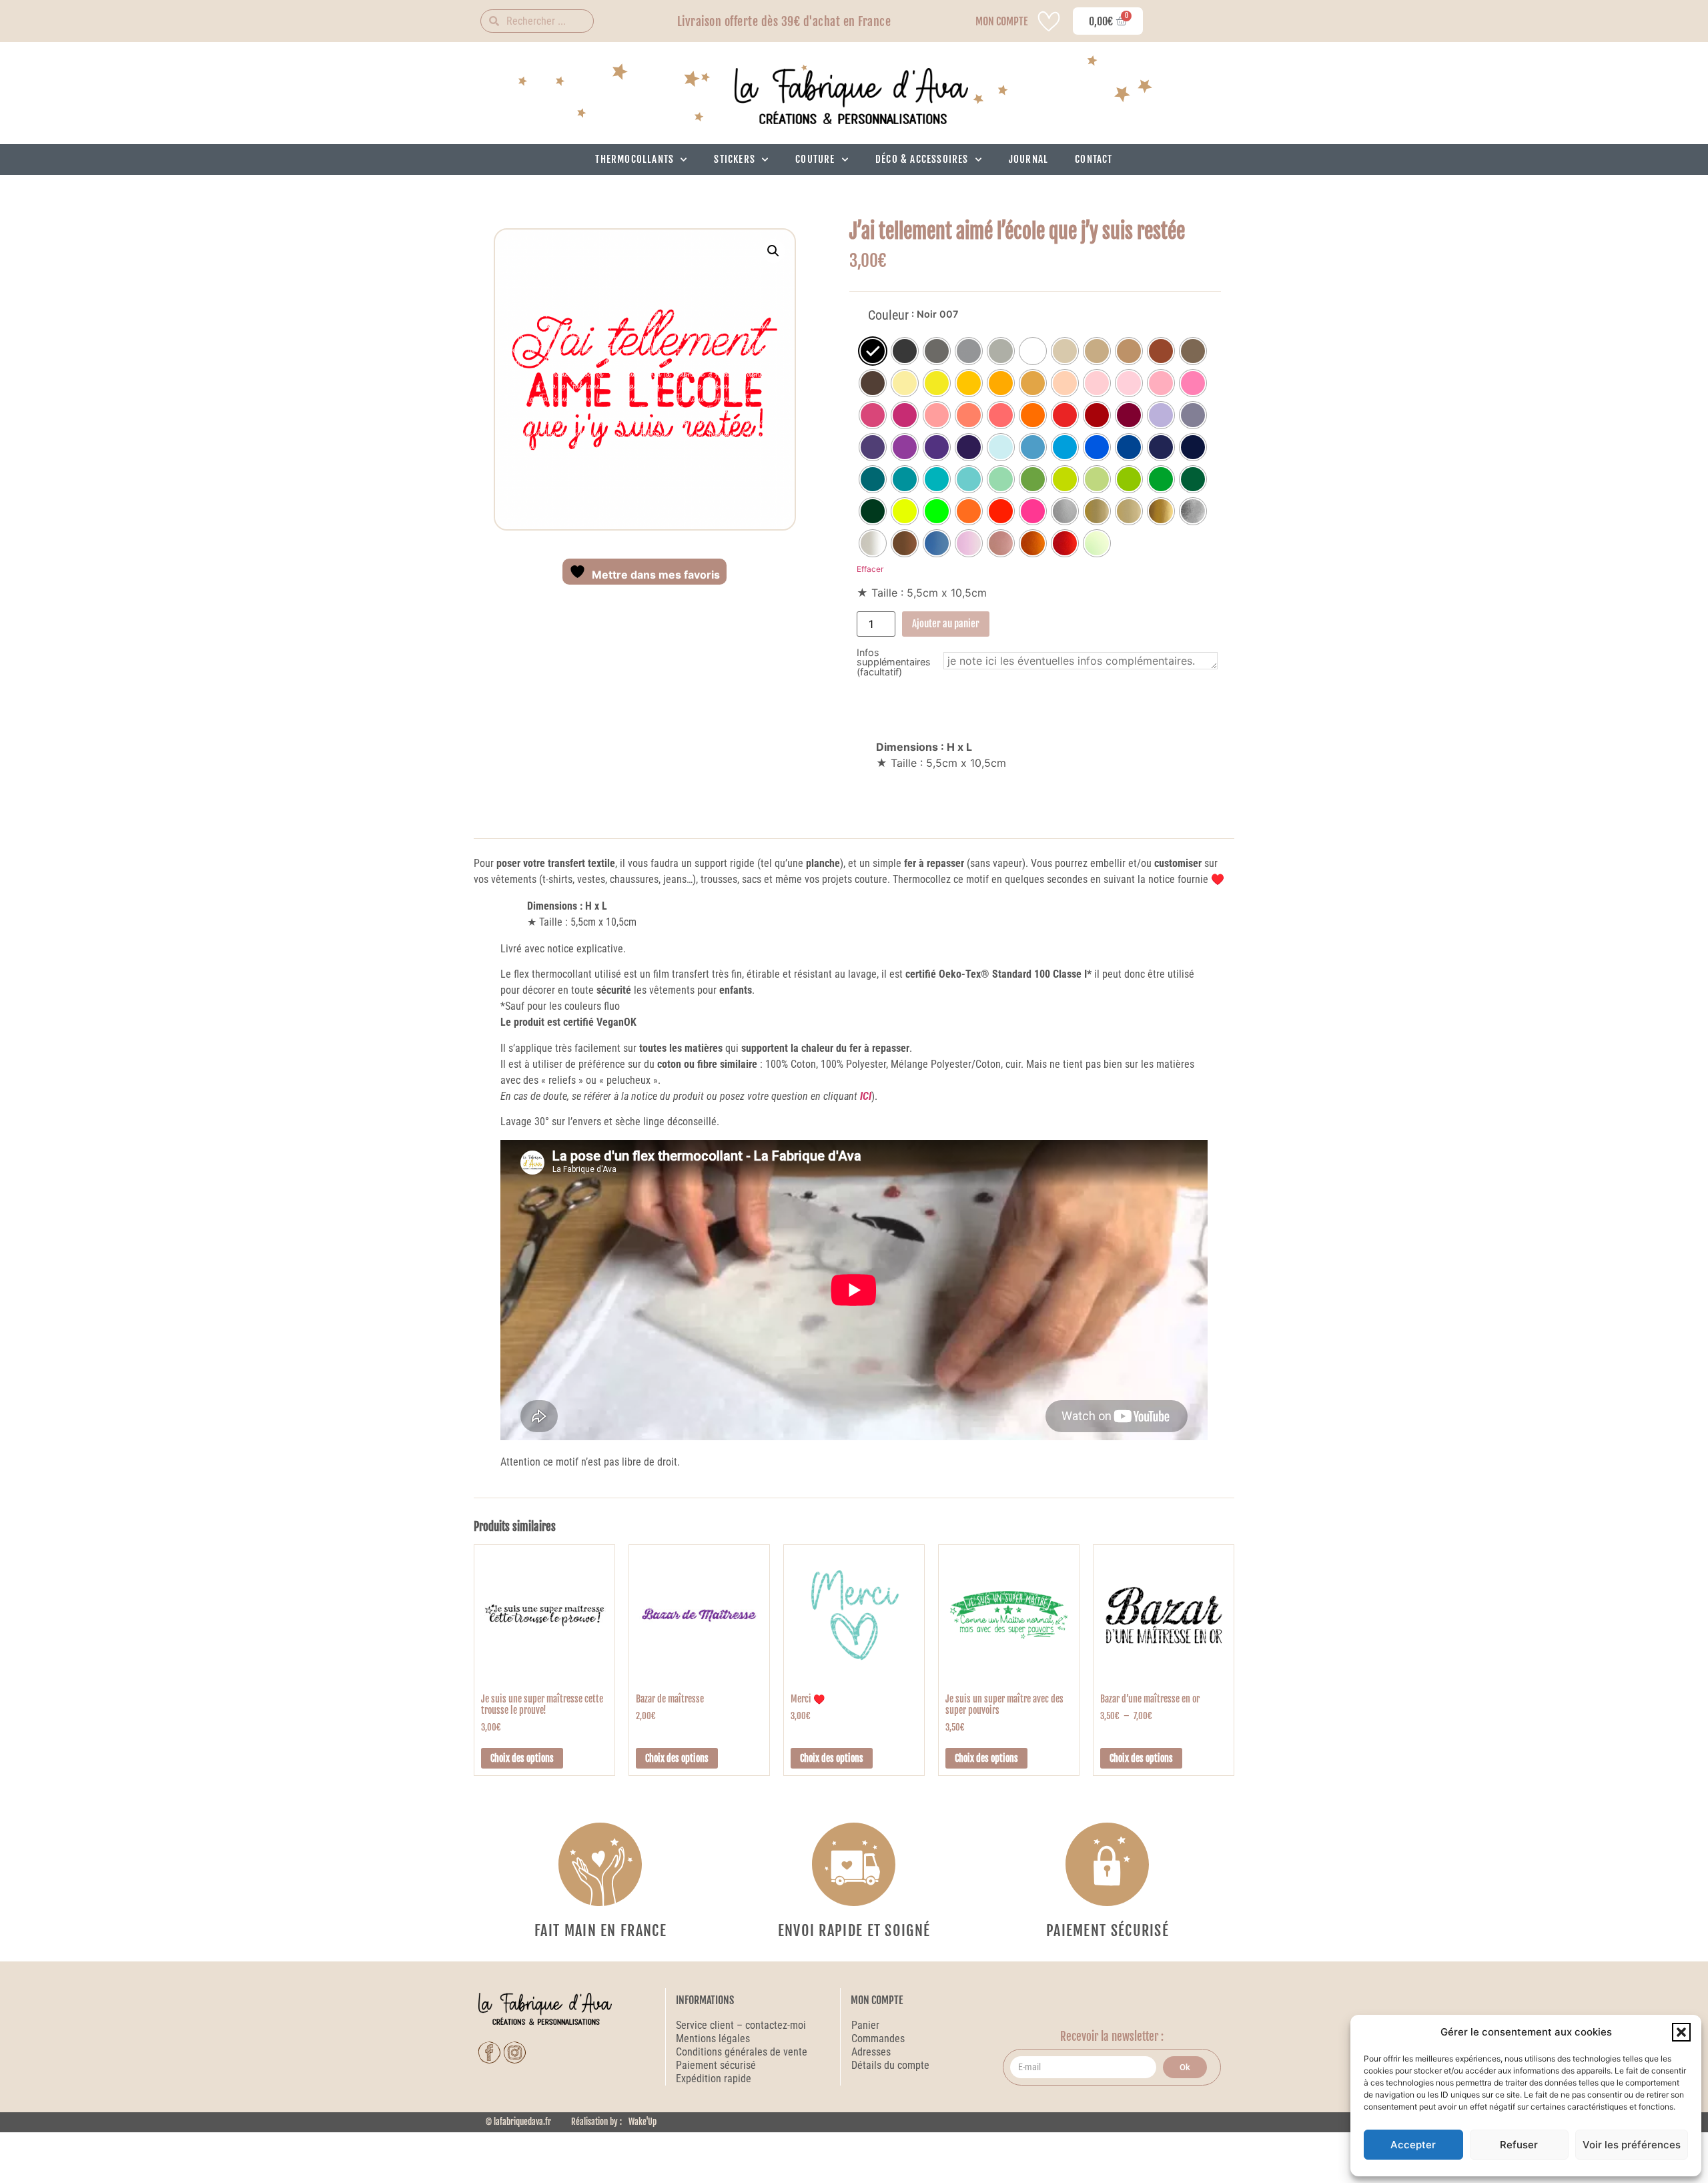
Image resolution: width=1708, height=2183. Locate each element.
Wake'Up (643, 2122)
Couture (815, 159)
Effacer (870, 569)
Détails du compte (890, 2065)
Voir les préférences (1632, 2145)
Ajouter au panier (946, 624)
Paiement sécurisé (717, 2065)
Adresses (871, 2052)
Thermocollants (634, 159)
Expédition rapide (714, 2079)
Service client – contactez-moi (741, 2025)
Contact (1094, 159)
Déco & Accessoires (922, 159)
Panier (865, 2025)
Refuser (1519, 2145)
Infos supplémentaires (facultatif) (894, 662)
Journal (1028, 159)
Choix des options (522, 1758)
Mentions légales (713, 2039)
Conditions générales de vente (742, 2052)
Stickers (735, 159)
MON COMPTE (1001, 21)
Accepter (1413, 2145)
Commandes (878, 2039)
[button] (1681, 2032)
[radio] (873, 351)
